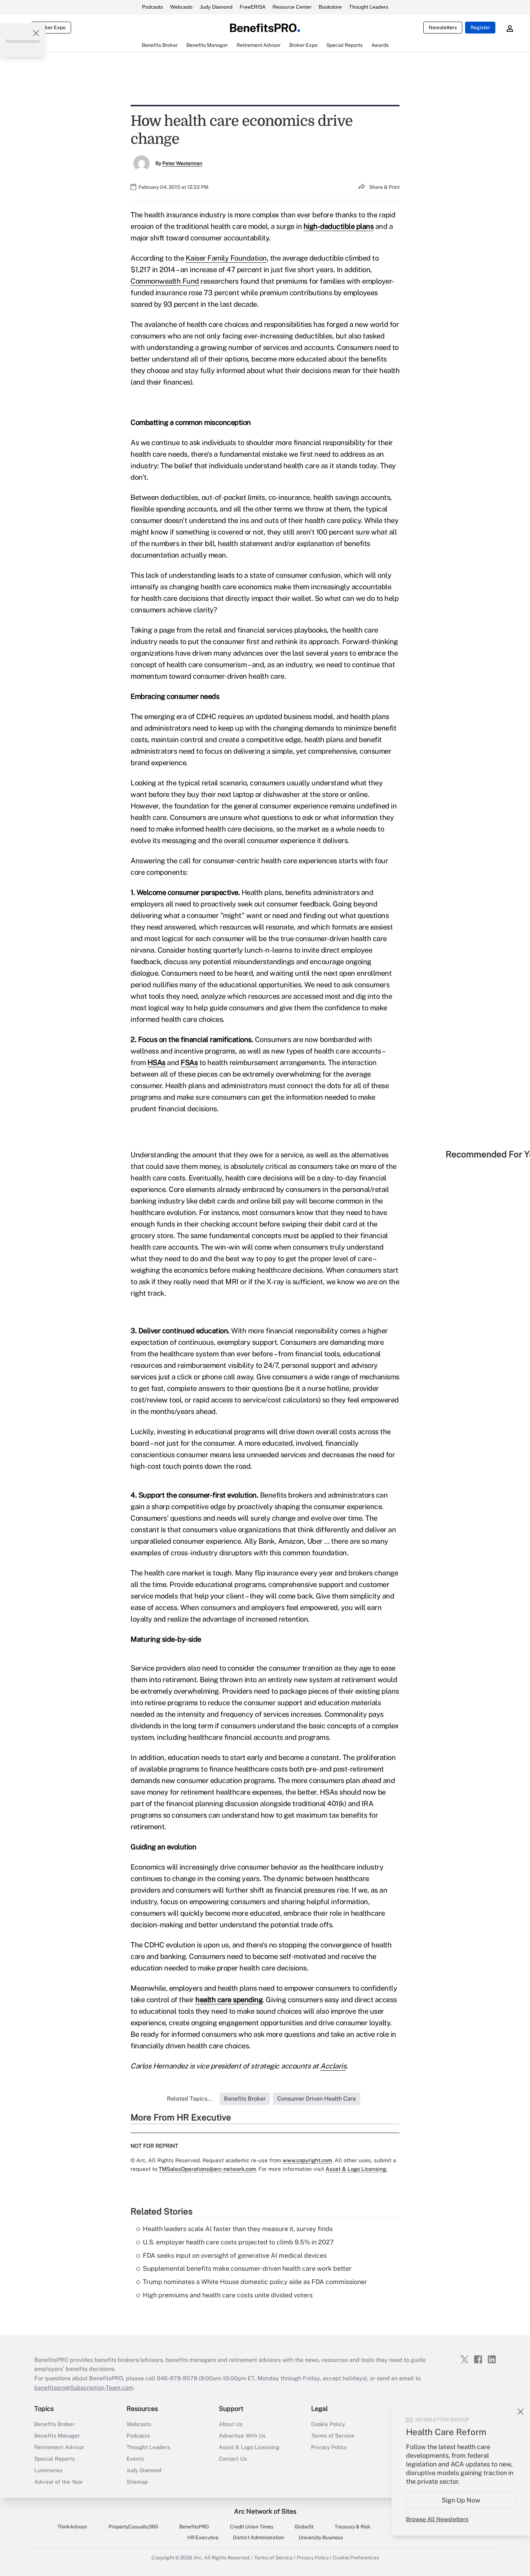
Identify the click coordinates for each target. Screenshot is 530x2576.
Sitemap (137, 2482)
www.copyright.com (307, 2160)
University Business (321, 2537)
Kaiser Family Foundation (226, 258)
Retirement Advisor (59, 2447)
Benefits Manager (57, 2436)
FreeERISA (253, 7)
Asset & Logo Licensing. (356, 2169)
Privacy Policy (329, 2447)
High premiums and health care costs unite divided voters (228, 2295)
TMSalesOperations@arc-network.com (207, 2169)
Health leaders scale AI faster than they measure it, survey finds (238, 2229)
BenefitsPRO (194, 2527)
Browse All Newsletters (437, 2519)
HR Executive (203, 2537)
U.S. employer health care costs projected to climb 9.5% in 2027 (238, 2242)
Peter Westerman (182, 163)
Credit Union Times (252, 2527)
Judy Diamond (216, 7)
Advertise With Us (242, 2436)
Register (480, 27)
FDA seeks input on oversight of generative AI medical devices (235, 2255)
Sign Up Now (461, 2500)
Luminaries (48, 2470)
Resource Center (292, 7)
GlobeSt (304, 2527)
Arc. (198, 2558)
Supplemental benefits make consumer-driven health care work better (247, 2268)
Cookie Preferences (356, 2558)
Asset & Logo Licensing (249, 2447)
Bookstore (330, 7)
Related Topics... (190, 2099)
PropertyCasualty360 (133, 2527)
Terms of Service (333, 2436)
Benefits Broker (54, 2424)
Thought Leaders (369, 7)
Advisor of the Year (59, 2482)
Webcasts (181, 7)
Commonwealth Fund (165, 281)
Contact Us (233, 2459)
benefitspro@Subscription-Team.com (84, 2388)
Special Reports (55, 2459)
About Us (231, 2424)
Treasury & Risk (352, 2527)
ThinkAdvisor (72, 2527)
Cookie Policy (328, 2424)
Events (135, 2459)
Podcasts (153, 7)
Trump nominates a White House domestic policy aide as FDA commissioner (255, 2282)
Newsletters (443, 27)
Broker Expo (51, 27)
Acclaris (333, 2066)
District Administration (259, 2537)
